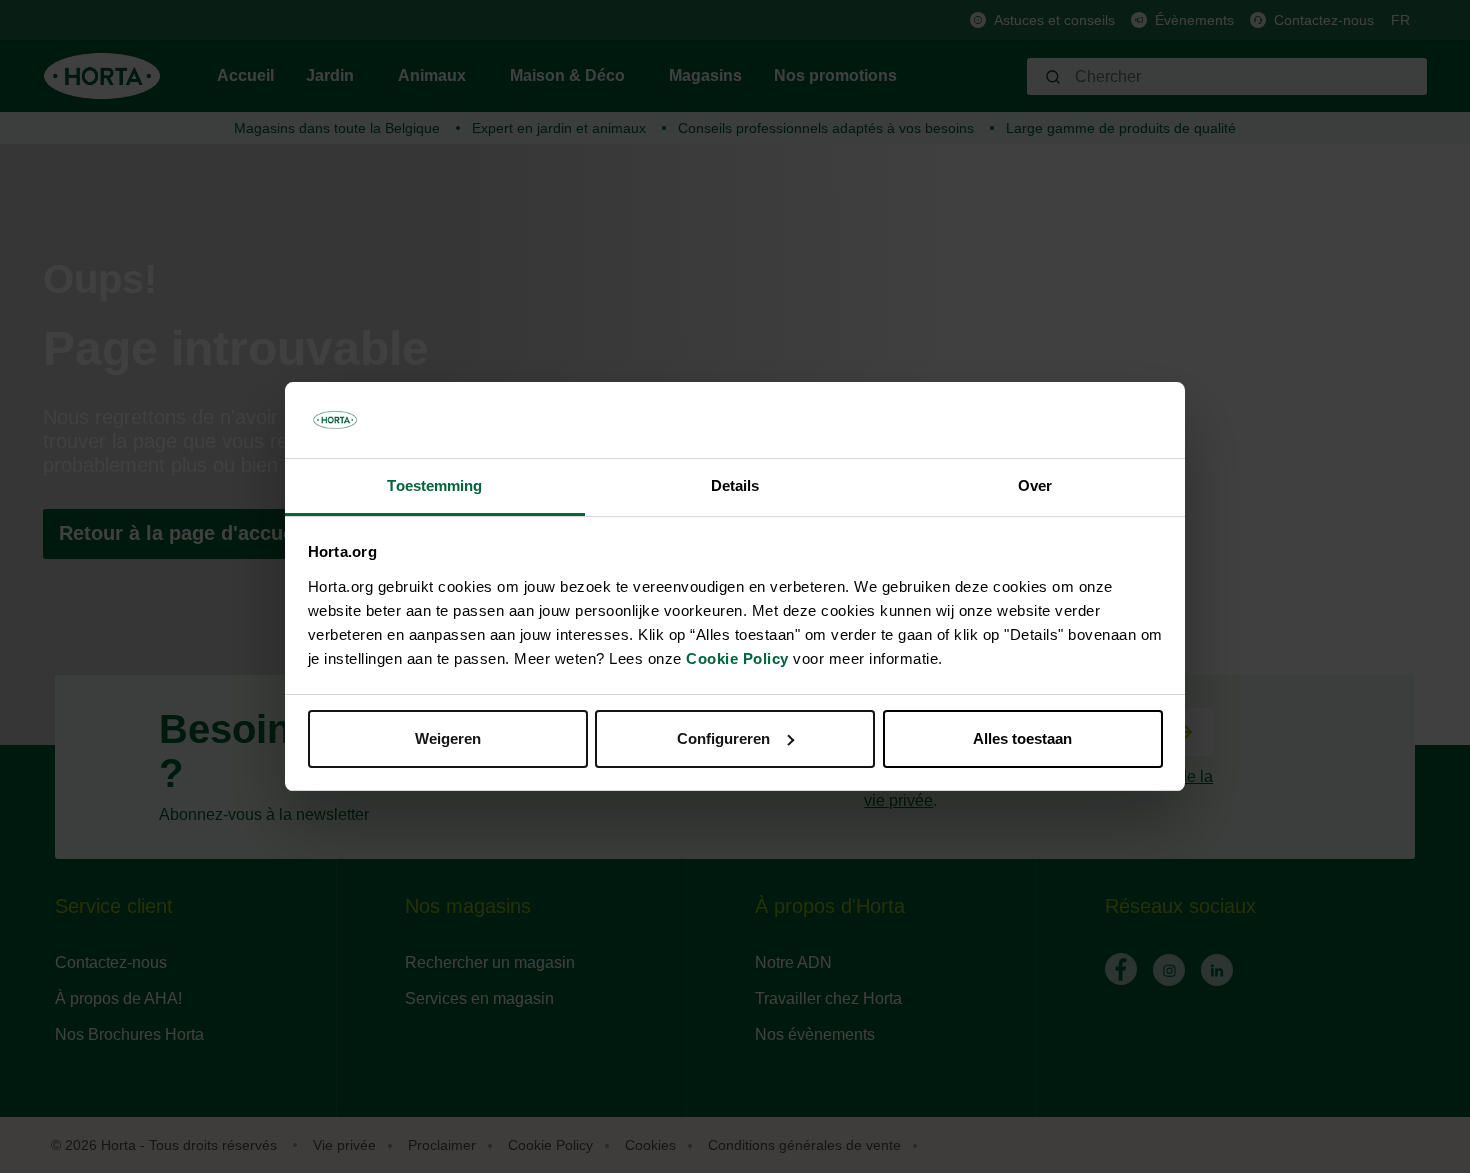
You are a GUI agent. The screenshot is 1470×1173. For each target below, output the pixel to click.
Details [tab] (735, 485)
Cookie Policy (737, 658)
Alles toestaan (1022, 738)
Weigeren (448, 738)
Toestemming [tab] (434, 485)
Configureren (723, 738)
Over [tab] (1035, 485)
